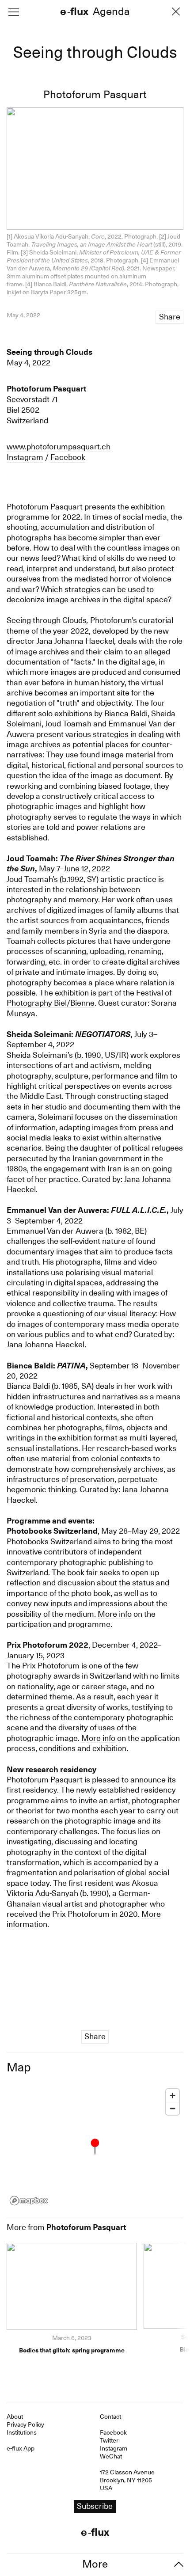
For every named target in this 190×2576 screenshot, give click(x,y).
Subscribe (95, 1306)
